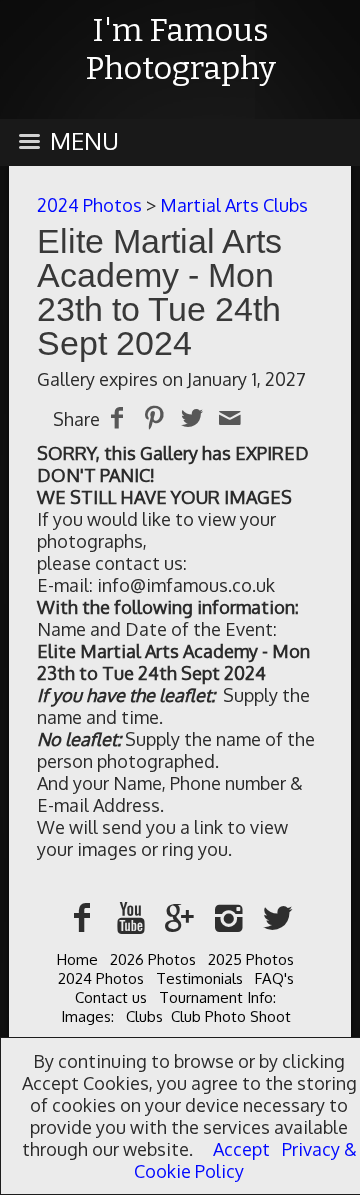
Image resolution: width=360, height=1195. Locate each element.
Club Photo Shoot (231, 1016)
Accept (241, 1149)
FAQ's (274, 978)
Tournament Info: (217, 997)
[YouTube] (131, 916)
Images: (87, 1016)
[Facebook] (82, 916)
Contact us (111, 997)
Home (77, 959)
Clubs (144, 1016)
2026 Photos (153, 959)
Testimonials (199, 978)
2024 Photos (89, 205)
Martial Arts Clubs (234, 205)
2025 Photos (251, 959)
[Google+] (180, 916)
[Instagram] (228, 916)
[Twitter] (277, 916)
